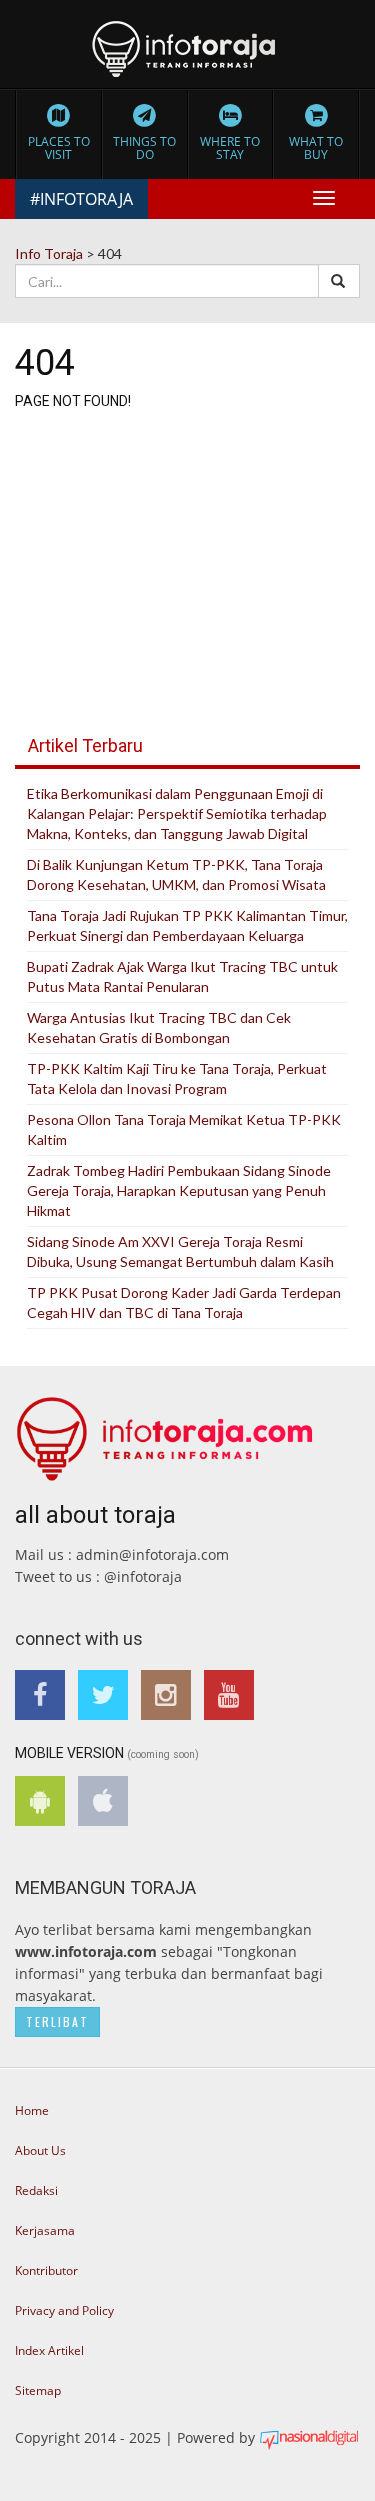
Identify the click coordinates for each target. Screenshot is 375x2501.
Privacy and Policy (64, 2310)
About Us (40, 2150)
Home (32, 2110)
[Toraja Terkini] (165, 1431)
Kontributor (46, 2270)
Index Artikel (49, 2350)
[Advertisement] (187, 556)
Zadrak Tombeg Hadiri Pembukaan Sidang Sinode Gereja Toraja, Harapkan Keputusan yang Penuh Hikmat (179, 1190)
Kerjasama (45, 2230)
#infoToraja (81, 199)
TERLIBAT (57, 2021)
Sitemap (38, 2390)
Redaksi (36, 2190)
